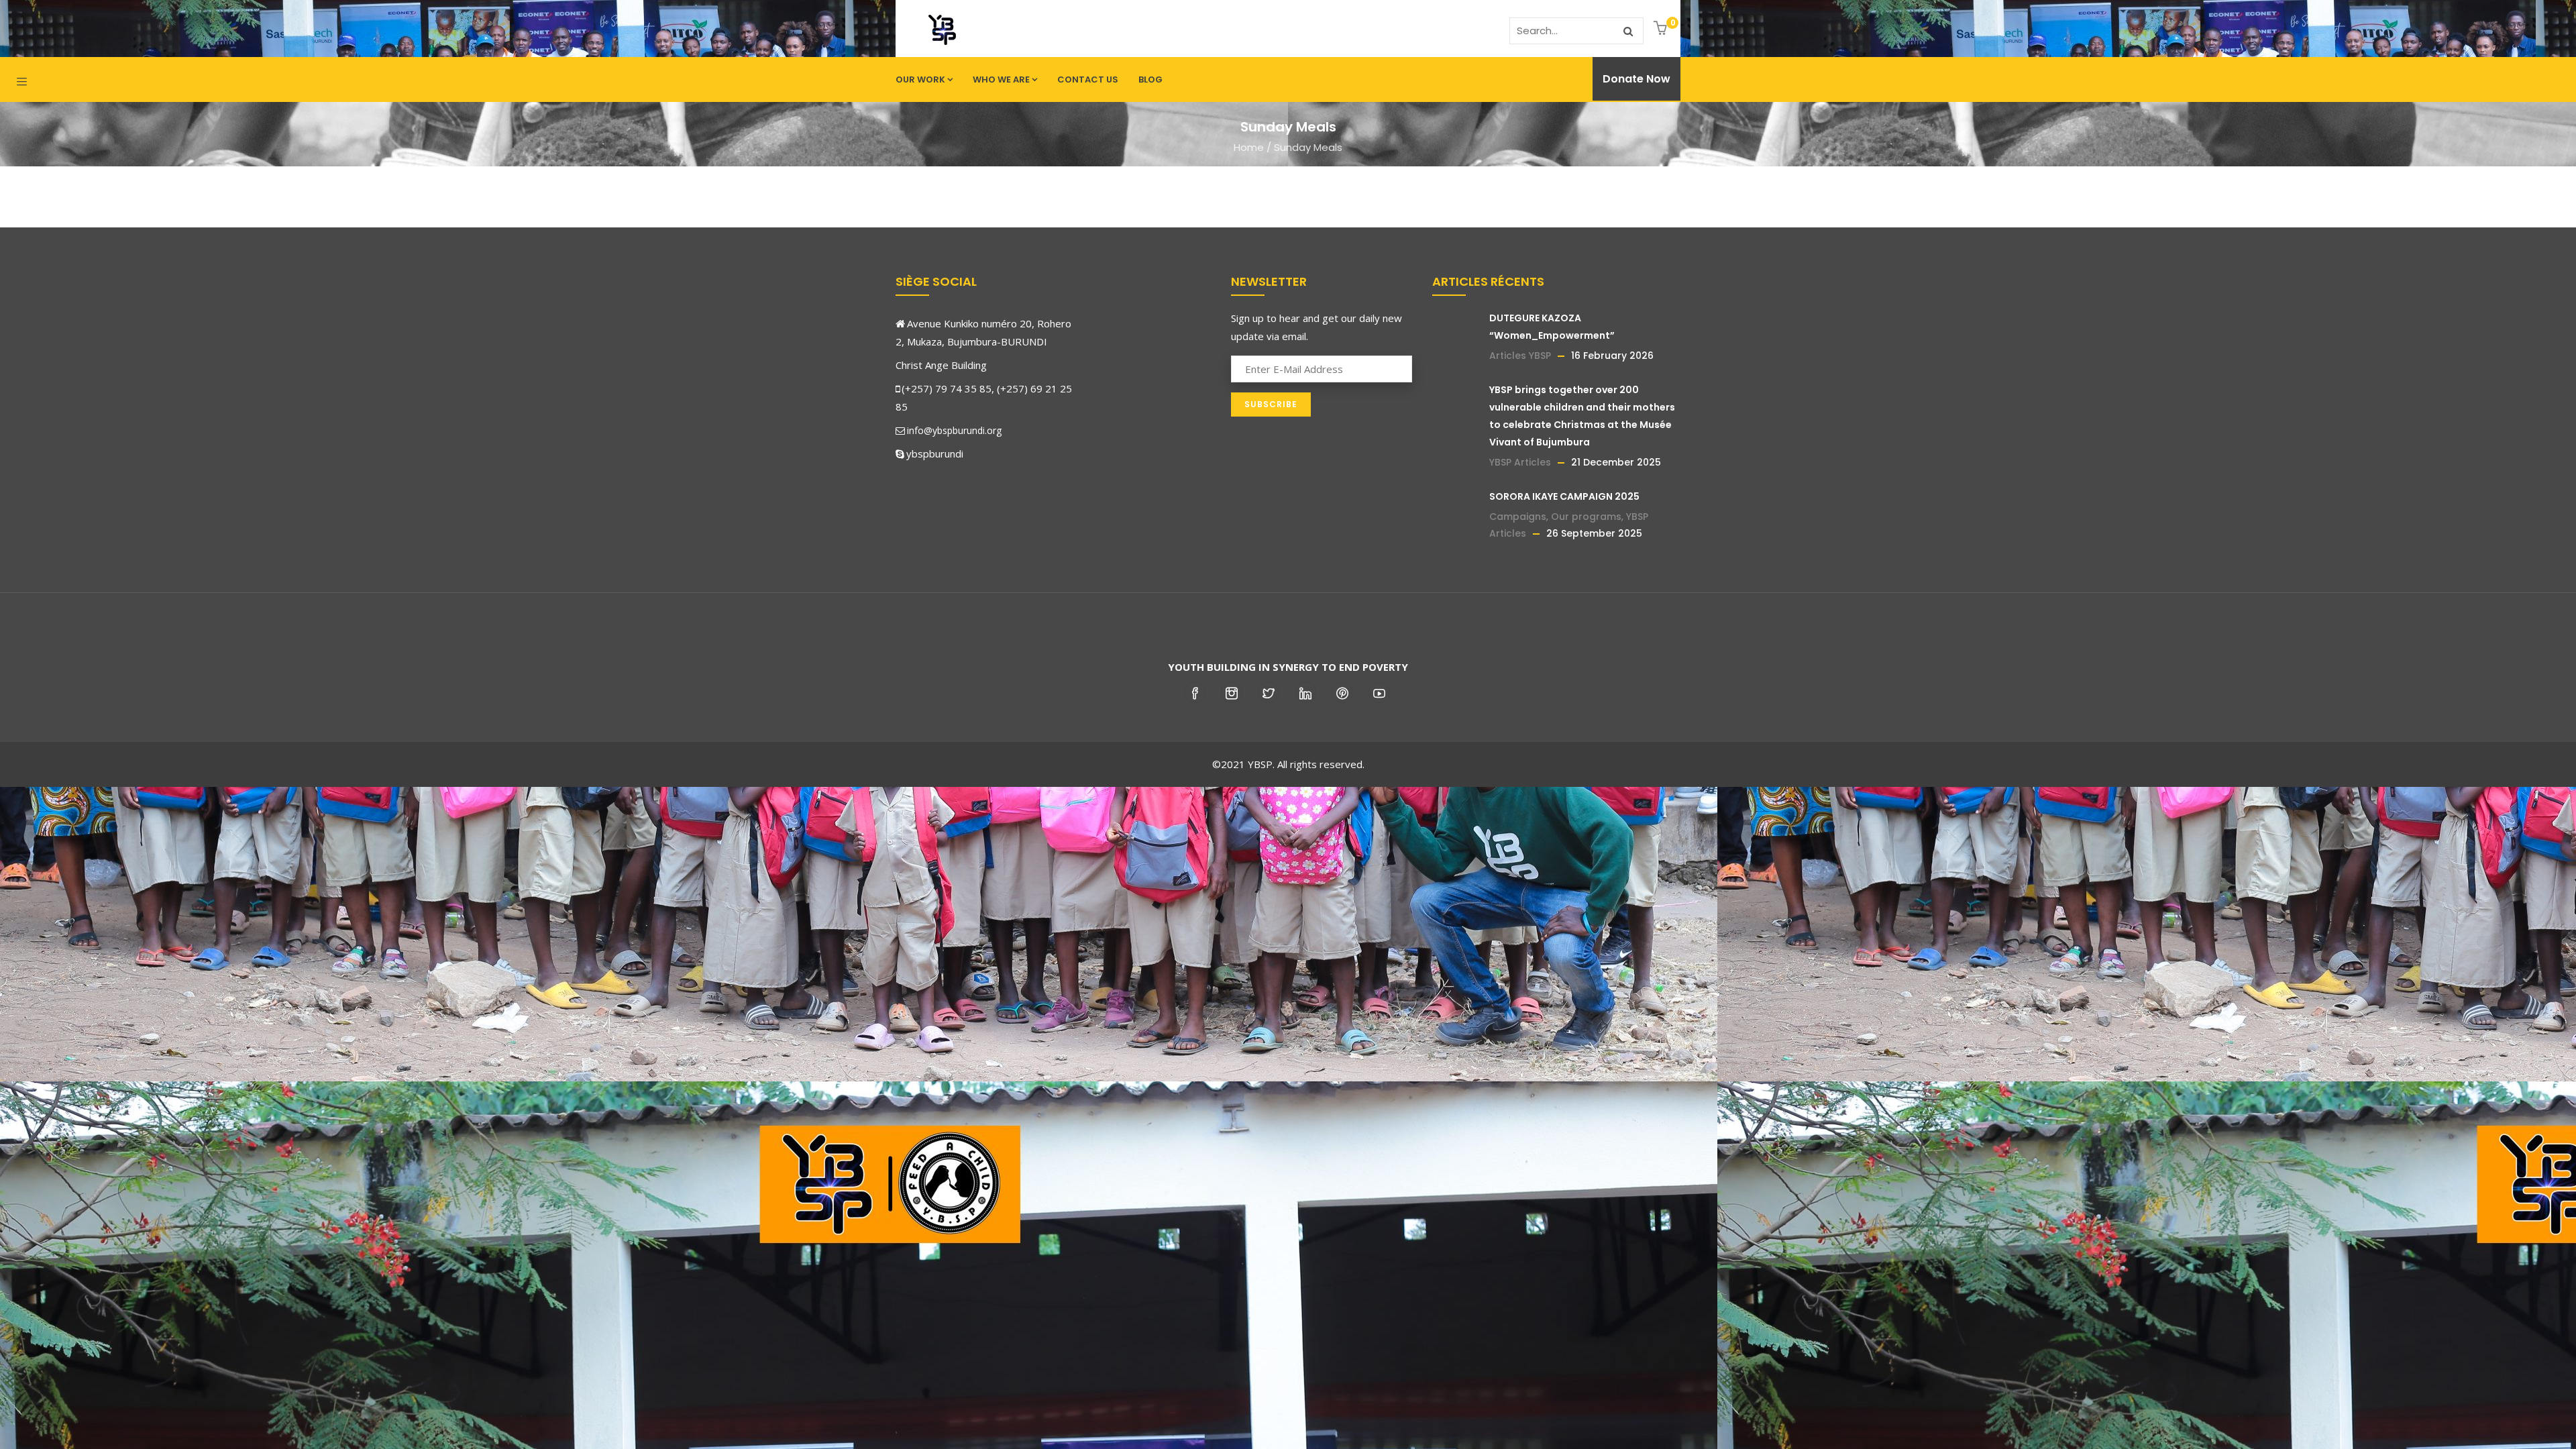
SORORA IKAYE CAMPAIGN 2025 (1564, 496)
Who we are (1001, 79)
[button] (1662, 29)
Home (1249, 147)
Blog (1150, 79)
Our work (920, 79)
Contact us (1088, 79)
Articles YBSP (1520, 356)
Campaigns (1518, 517)
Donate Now (1636, 79)
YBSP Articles (1520, 462)
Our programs (1586, 517)
